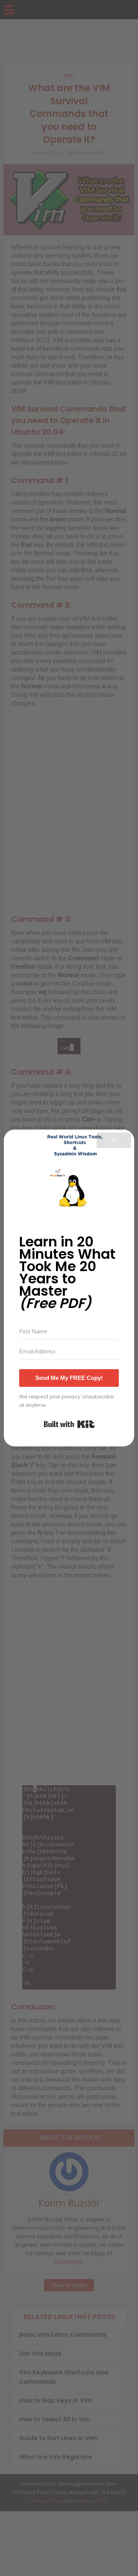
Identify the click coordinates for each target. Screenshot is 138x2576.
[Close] (114, 1140)
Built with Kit (69, 1424)
